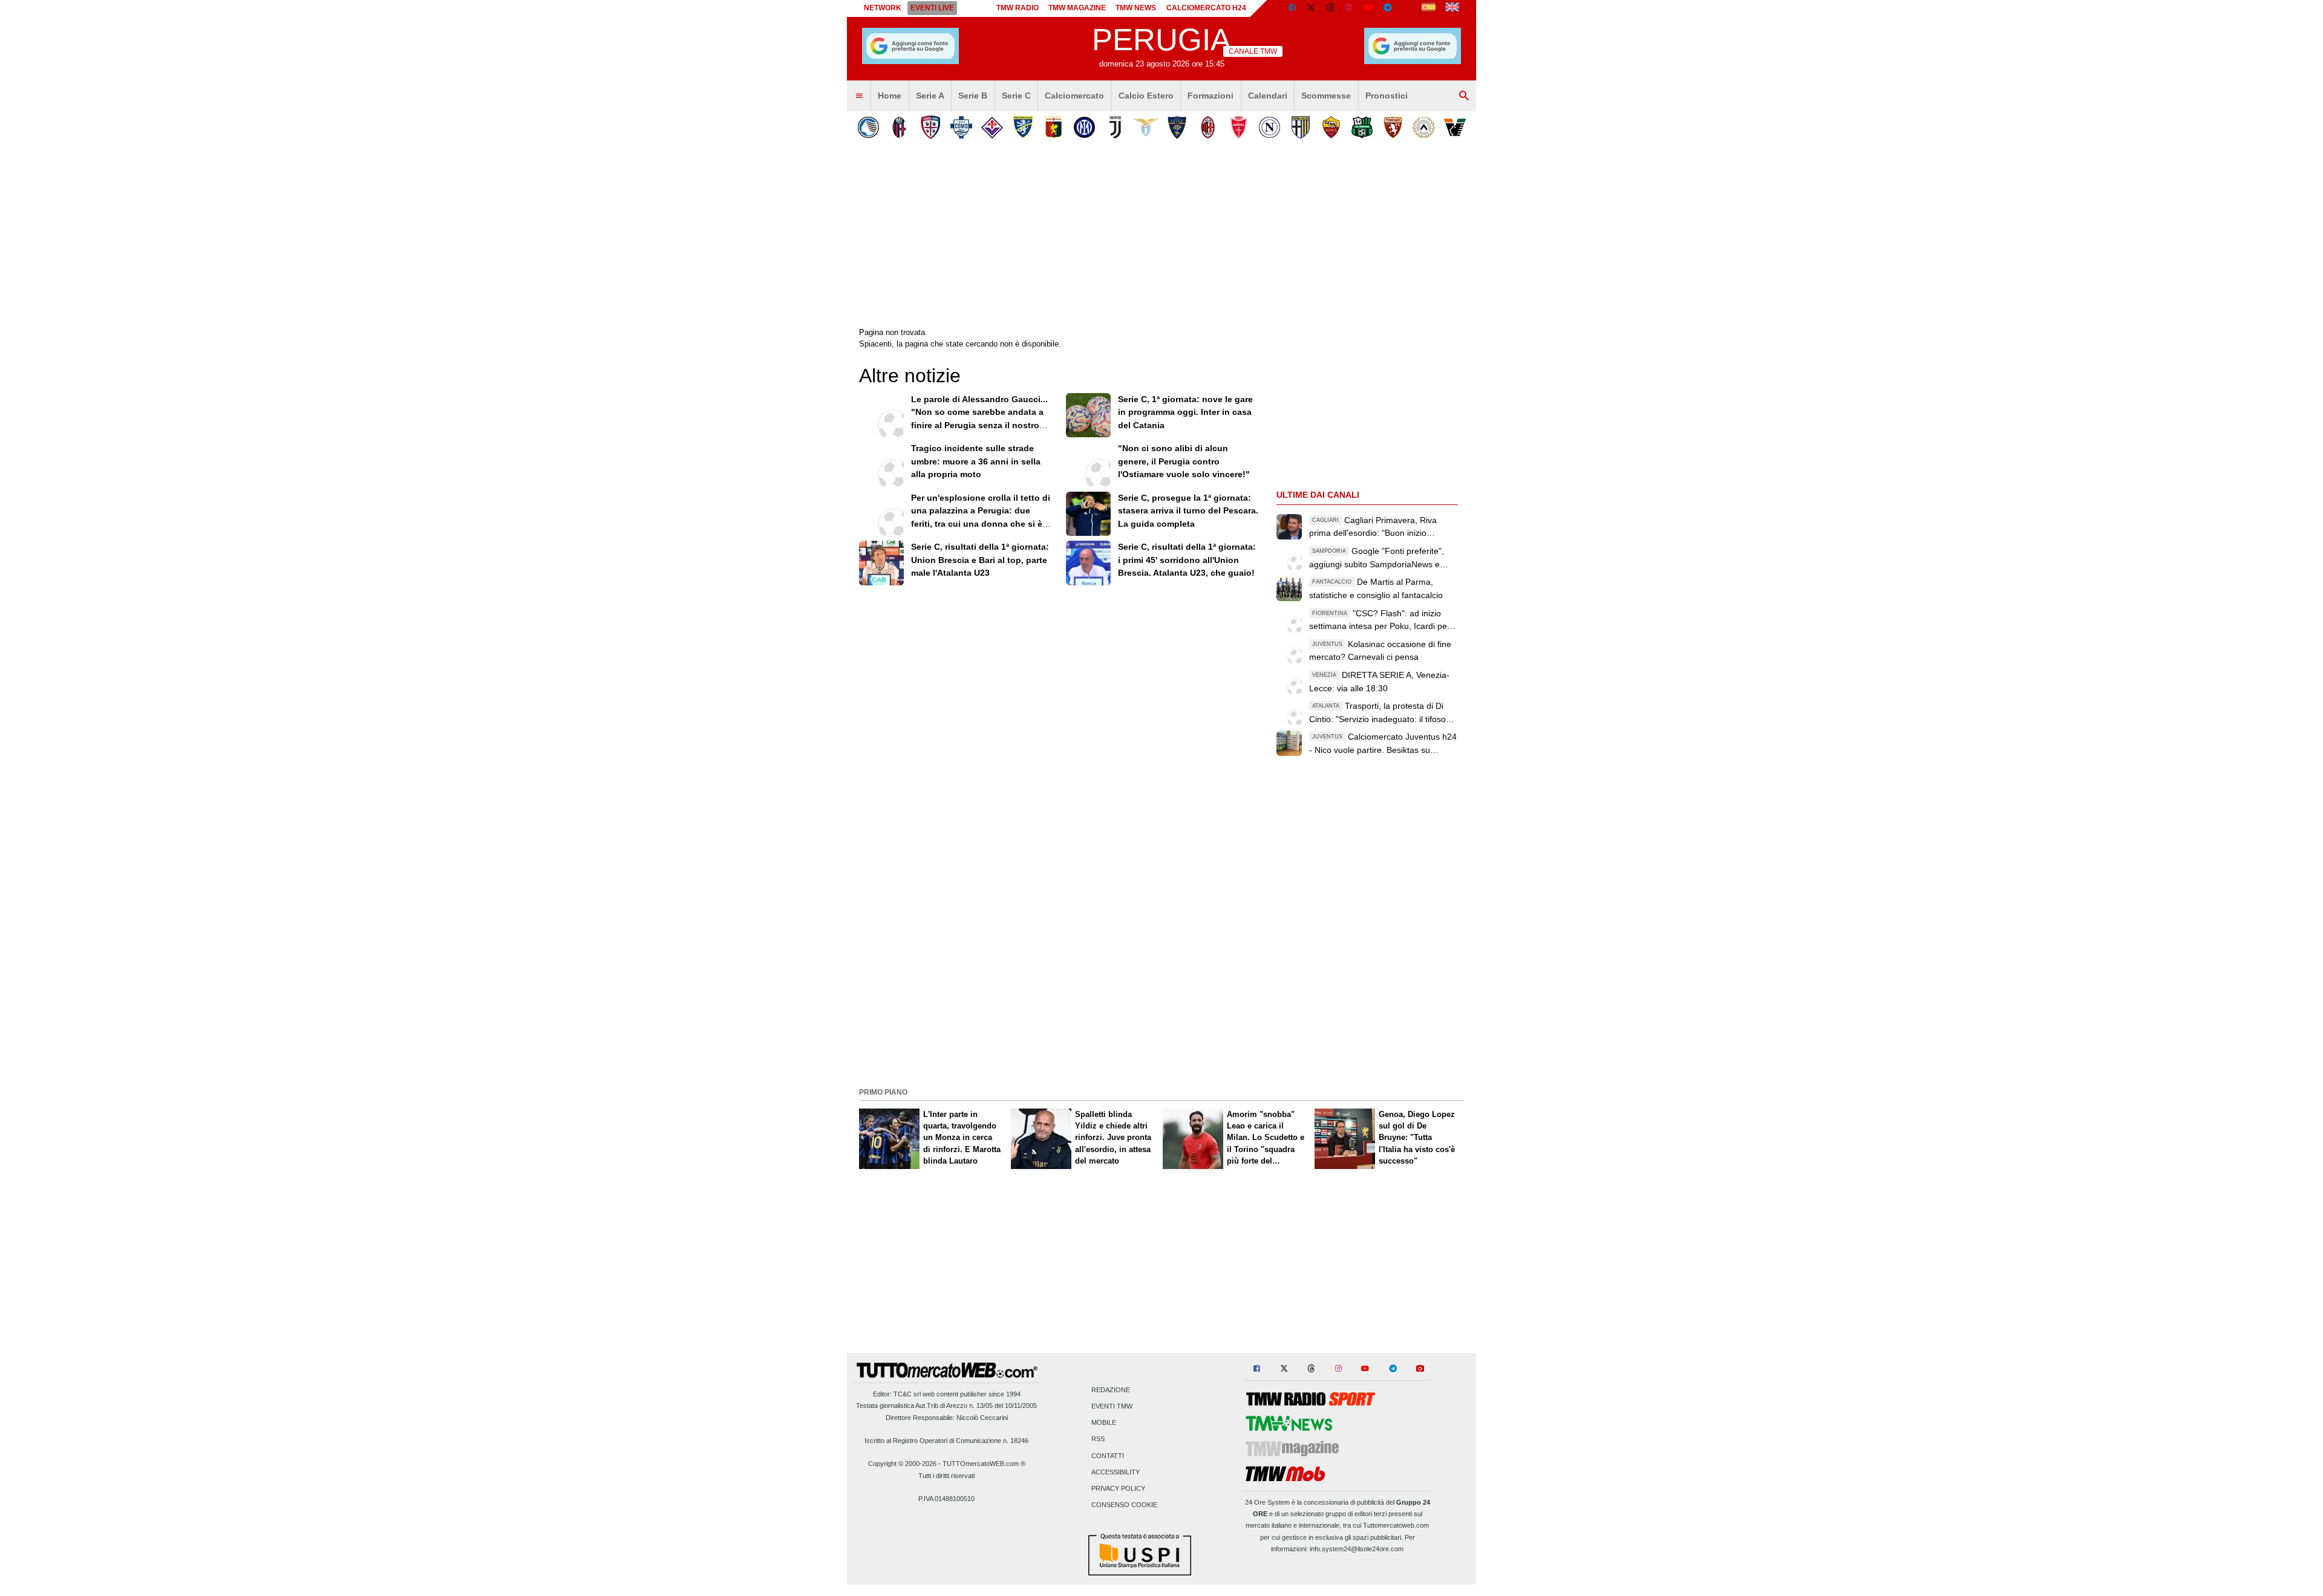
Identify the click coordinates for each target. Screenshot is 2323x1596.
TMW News (1136, 8)
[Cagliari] (930, 127)
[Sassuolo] (1362, 127)
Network (883, 8)
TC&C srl (907, 1394)
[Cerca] (1464, 96)
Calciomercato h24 (1206, 8)
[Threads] (1331, 8)
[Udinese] (1424, 127)
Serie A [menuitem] (930, 96)
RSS (1098, 1439)
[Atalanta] (868, 127)
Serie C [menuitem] (1016, 96)
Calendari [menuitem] (1268, 96)
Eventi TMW (1112, 1407)
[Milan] (1208, 127)
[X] (1312, 8)
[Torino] (1393, 127)
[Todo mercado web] (1429, 8)
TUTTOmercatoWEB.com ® (984, 1464)
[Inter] (1084, 127)
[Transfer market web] (1452, 8)
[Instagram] (1350, 8)
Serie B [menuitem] (973, 96)
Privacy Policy (1118, 1489)
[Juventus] (1115, 127)
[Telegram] (1388, 8)
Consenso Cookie (1124, 1505)
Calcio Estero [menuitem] (1146, 96)
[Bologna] (899, 127)
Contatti (1108, 1456)
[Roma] (1331, 127)
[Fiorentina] (992, 127)
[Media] (1407, 8)
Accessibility (1116, 1472)
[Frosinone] (1023, 127)
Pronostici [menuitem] (1387, 96)
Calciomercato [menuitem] (1074, 96)
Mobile (1104, 1423)
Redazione (1111, 1390)
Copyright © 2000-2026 (902, 1464)
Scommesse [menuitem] (1326, 96)
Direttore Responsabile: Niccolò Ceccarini (947, 1418)
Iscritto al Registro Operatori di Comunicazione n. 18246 (946, 1441)
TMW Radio (1018, 8)
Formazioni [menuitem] (1211, 96)
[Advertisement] (1161, 998)
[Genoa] (1054, 127)
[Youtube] (1368, 8)
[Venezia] (1455, 127)
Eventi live (932, 8)
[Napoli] (1269, 127)
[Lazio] (1146, 127)
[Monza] (1239, 127)
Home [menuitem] (890, 96)
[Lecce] (1177, 127)
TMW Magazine (1077, 8)
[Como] (961, 127)
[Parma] (1300, 127)
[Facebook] (1292, 8)
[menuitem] (859, 96)
